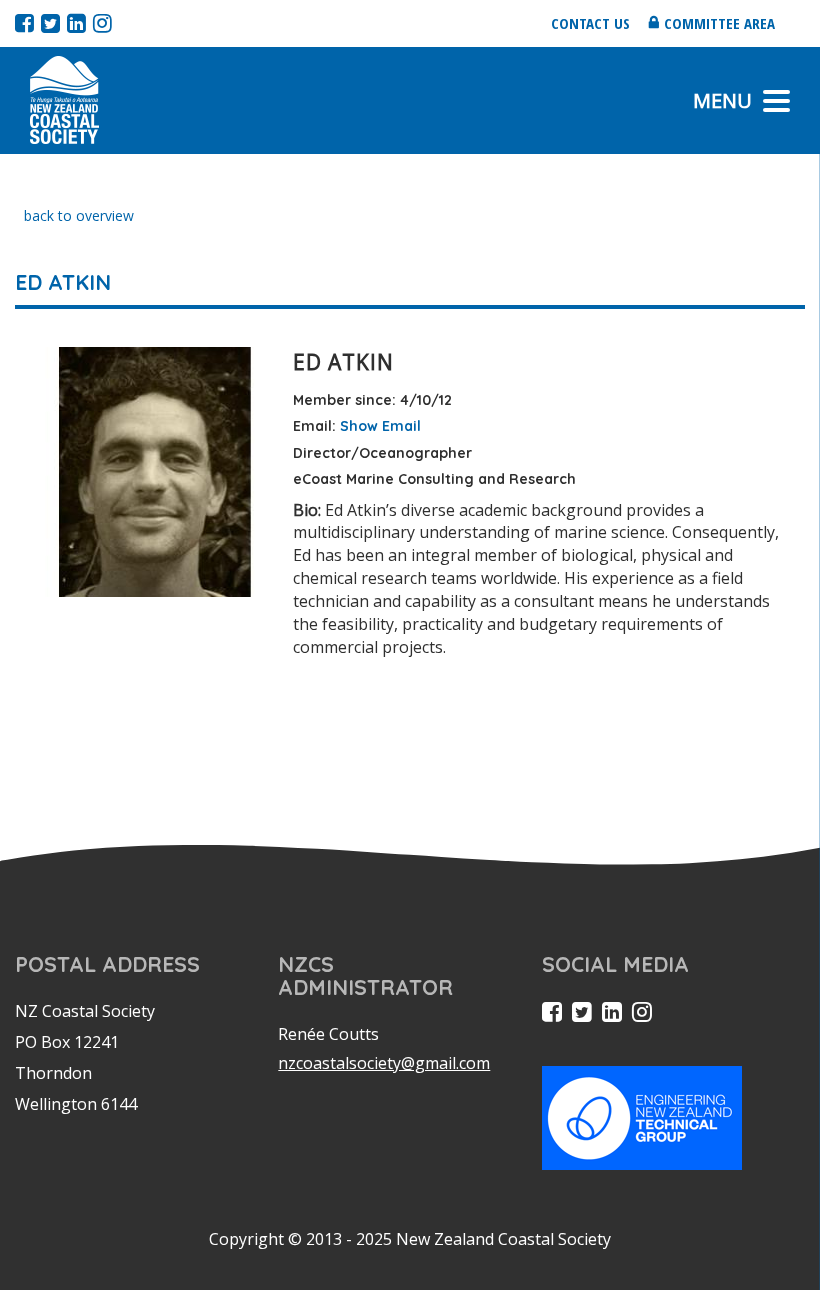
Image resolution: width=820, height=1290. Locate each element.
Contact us (590, 23)
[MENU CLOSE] (776, 101)
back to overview (79, 215)
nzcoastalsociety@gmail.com (384, 1063)
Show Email (380, 426)
